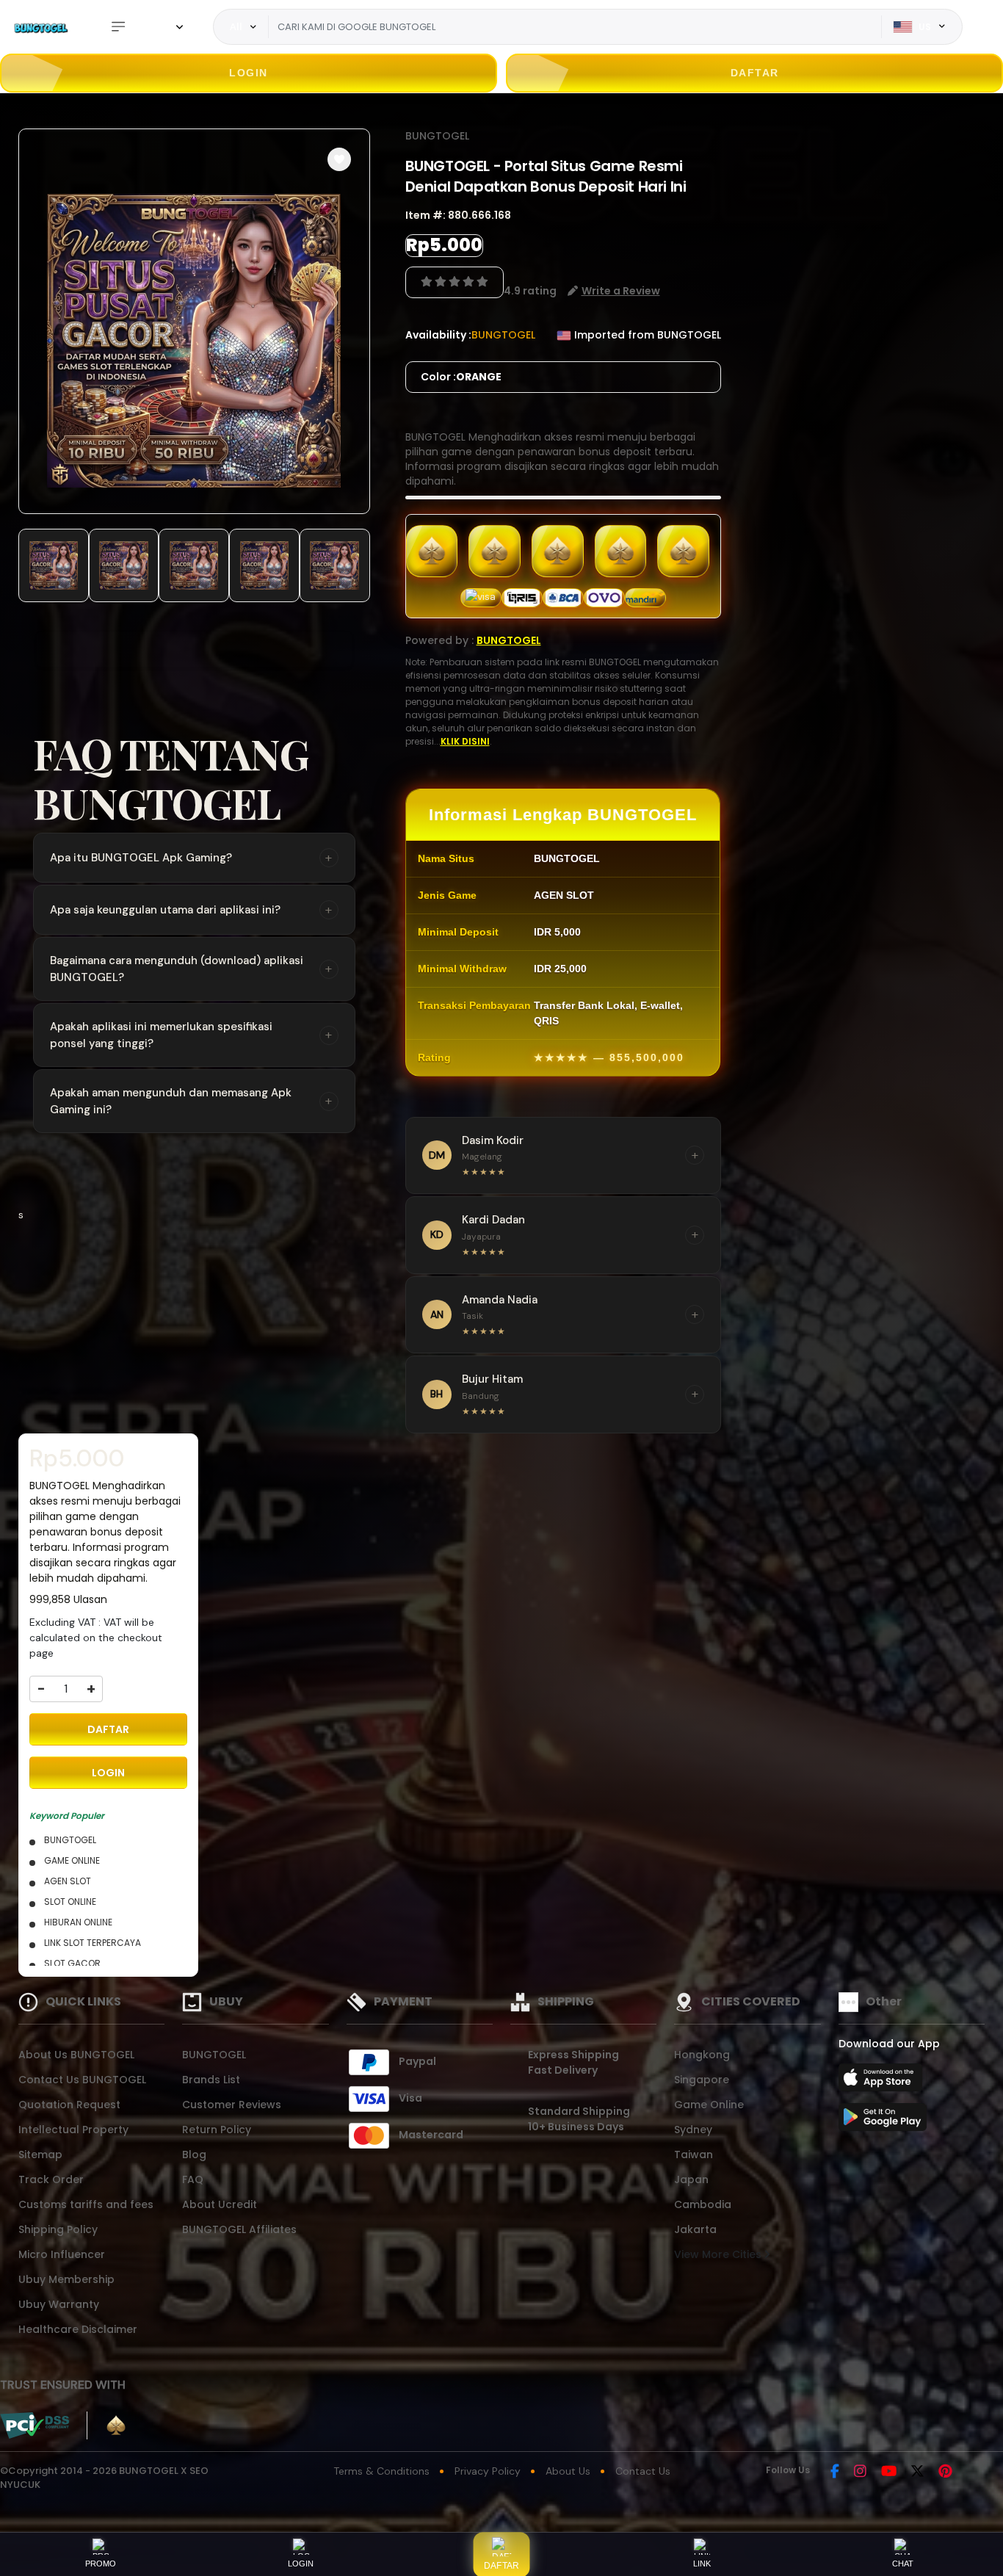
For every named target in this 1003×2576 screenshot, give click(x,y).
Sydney (693, 2130)
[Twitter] (917, 2472)
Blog (194, 2154)
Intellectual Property (73, 2130)
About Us (568, 2471)
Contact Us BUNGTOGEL (82, 2080)
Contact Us (643, 2471)
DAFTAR (755, 73)
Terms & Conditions (381, 2471)
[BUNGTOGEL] (40, 27)
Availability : (438, 335)
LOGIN (249, 73)
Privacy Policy (488, 2471)
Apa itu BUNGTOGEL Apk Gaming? (191, 858)
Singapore (702, 2080)
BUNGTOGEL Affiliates (239, 2229)
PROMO (101, 2564)
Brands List (211, 2080)
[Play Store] (883, 2121)
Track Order (51, 2179)
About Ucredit (220, 2204)
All (236, 26)
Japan (691, 2179)
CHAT (903, 2564)
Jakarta (695, 2229)
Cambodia (703, 2204)
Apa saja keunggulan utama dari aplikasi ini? (191, 910)
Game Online (709, 2105)
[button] (339, 159)
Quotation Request (69, 2105)
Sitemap (40, 2154)
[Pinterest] (945, 2472)
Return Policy (217, 2130)
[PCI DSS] (35, 2425)
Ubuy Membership (66, 2279)
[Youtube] (889, 2472)
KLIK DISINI (465, 741)
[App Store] (883, 2082)
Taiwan (694, 2154)
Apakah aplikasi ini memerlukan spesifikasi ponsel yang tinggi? (191, 1035)
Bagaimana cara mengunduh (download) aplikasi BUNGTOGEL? (191, 969)
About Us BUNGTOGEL (76, 2055)
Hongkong (702, 2055)
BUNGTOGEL (437, 136)
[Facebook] (835, 2472)
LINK (702, 2564)
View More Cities (719, 2254)
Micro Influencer (62, 2254)
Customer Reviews (232, 2105)
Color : (461, 377)
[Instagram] (860, 2472)
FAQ (193, 2179)
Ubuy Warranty (59, 2304)
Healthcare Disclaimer (78, 2329)
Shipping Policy (58, 2229)
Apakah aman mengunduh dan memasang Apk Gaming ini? (191, 1101)
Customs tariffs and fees (86, 2204)
